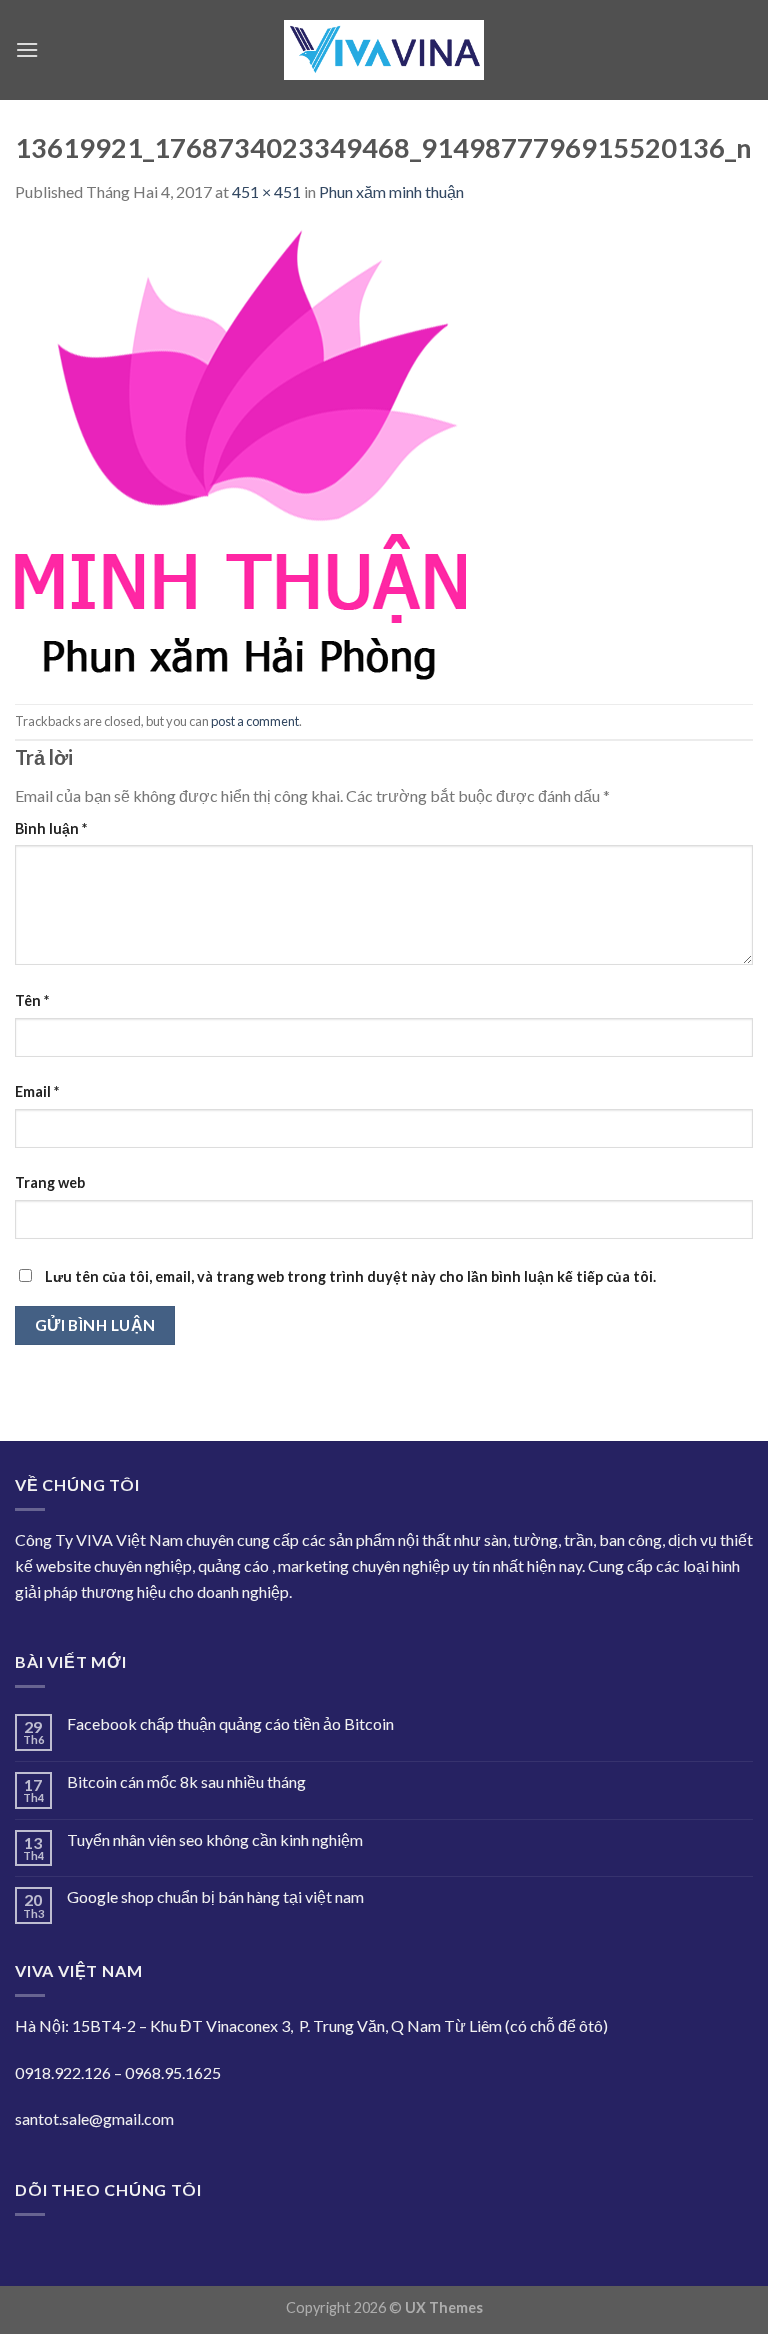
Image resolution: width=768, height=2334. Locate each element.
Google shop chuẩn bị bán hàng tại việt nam (215, 1896)
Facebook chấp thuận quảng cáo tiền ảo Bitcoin (230, 1723)
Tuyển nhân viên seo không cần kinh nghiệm (215, 1839)
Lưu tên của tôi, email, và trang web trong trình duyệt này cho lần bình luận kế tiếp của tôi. (350, 1276)
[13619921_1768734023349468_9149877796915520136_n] (240, 451)
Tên (32, 1000)
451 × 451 (266, 191)
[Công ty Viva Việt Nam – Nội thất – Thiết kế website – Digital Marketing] (384, 50)
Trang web (50, 1182)
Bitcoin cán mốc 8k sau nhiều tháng (186, 1781)
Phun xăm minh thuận (391, 191)
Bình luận (51, 828)
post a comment (255, 721)
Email (37, 1091)
